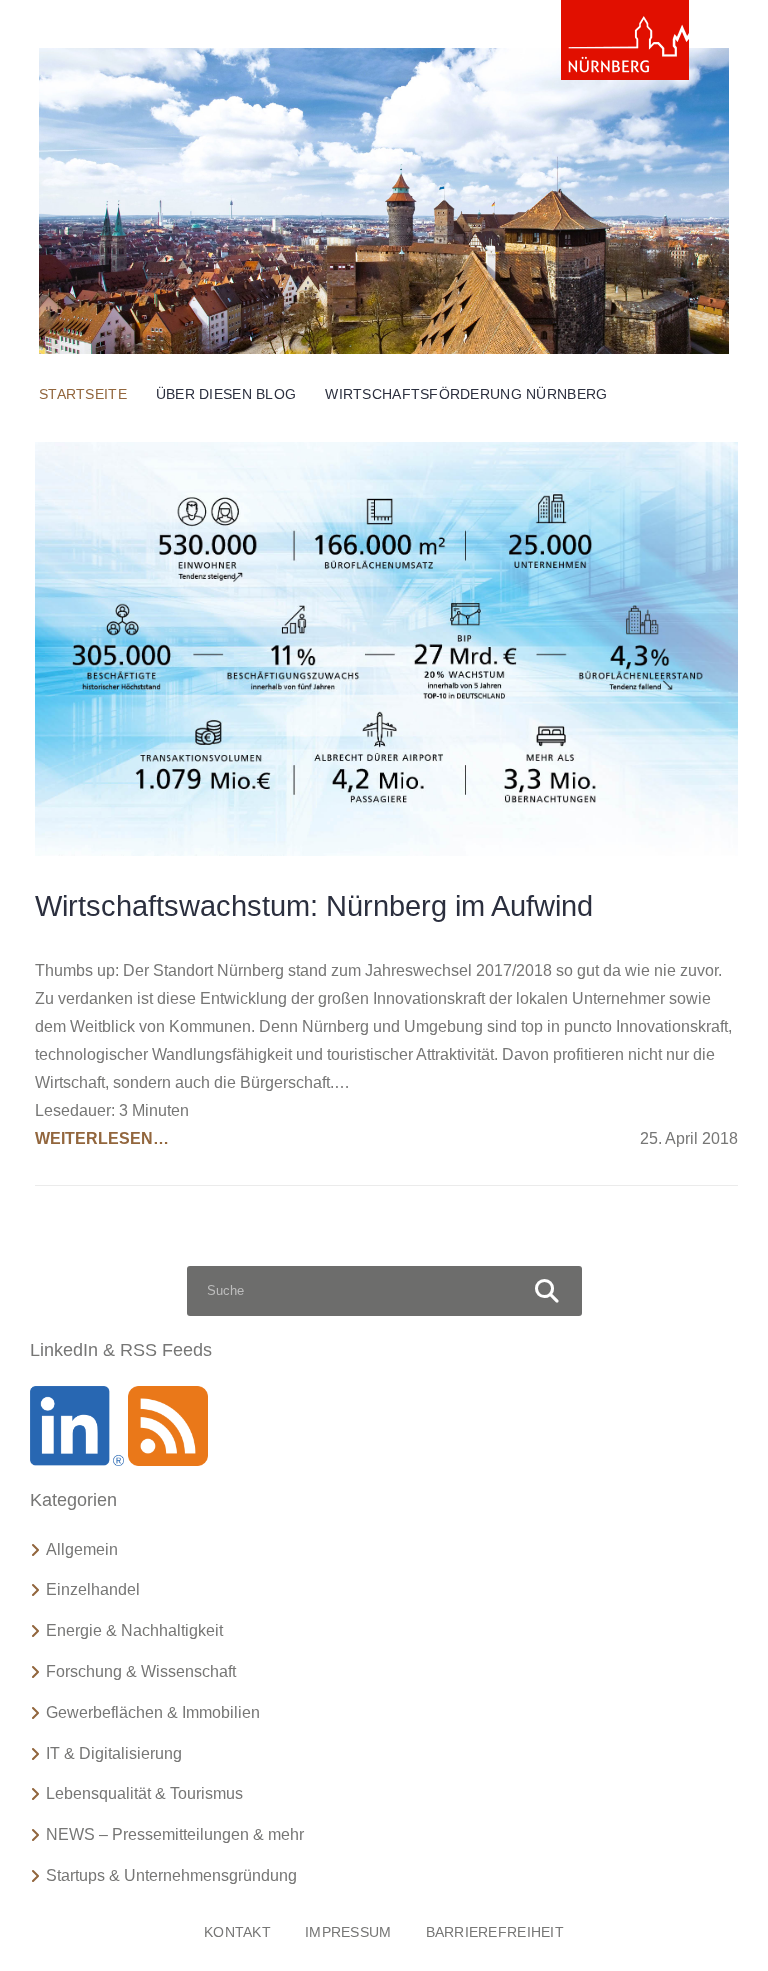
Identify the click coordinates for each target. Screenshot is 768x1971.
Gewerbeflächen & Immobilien (153, 1712)
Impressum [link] (348, 1932)
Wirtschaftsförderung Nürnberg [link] (466, 394)
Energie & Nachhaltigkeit (134, 1630)
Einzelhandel (93, 1589)
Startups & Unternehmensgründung (171, 1875)
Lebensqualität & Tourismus (144, 1793)
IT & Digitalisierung (114, 1753)
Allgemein (82, 1549)
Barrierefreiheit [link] (495, 1932)
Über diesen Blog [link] (226, 394)
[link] (625, 40)
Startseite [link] (83, 394)
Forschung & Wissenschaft (141, 1671)
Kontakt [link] (237, 1932)
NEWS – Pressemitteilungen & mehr (175, 1834)
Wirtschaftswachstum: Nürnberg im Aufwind (314, 906)
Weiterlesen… (102, 1138)
